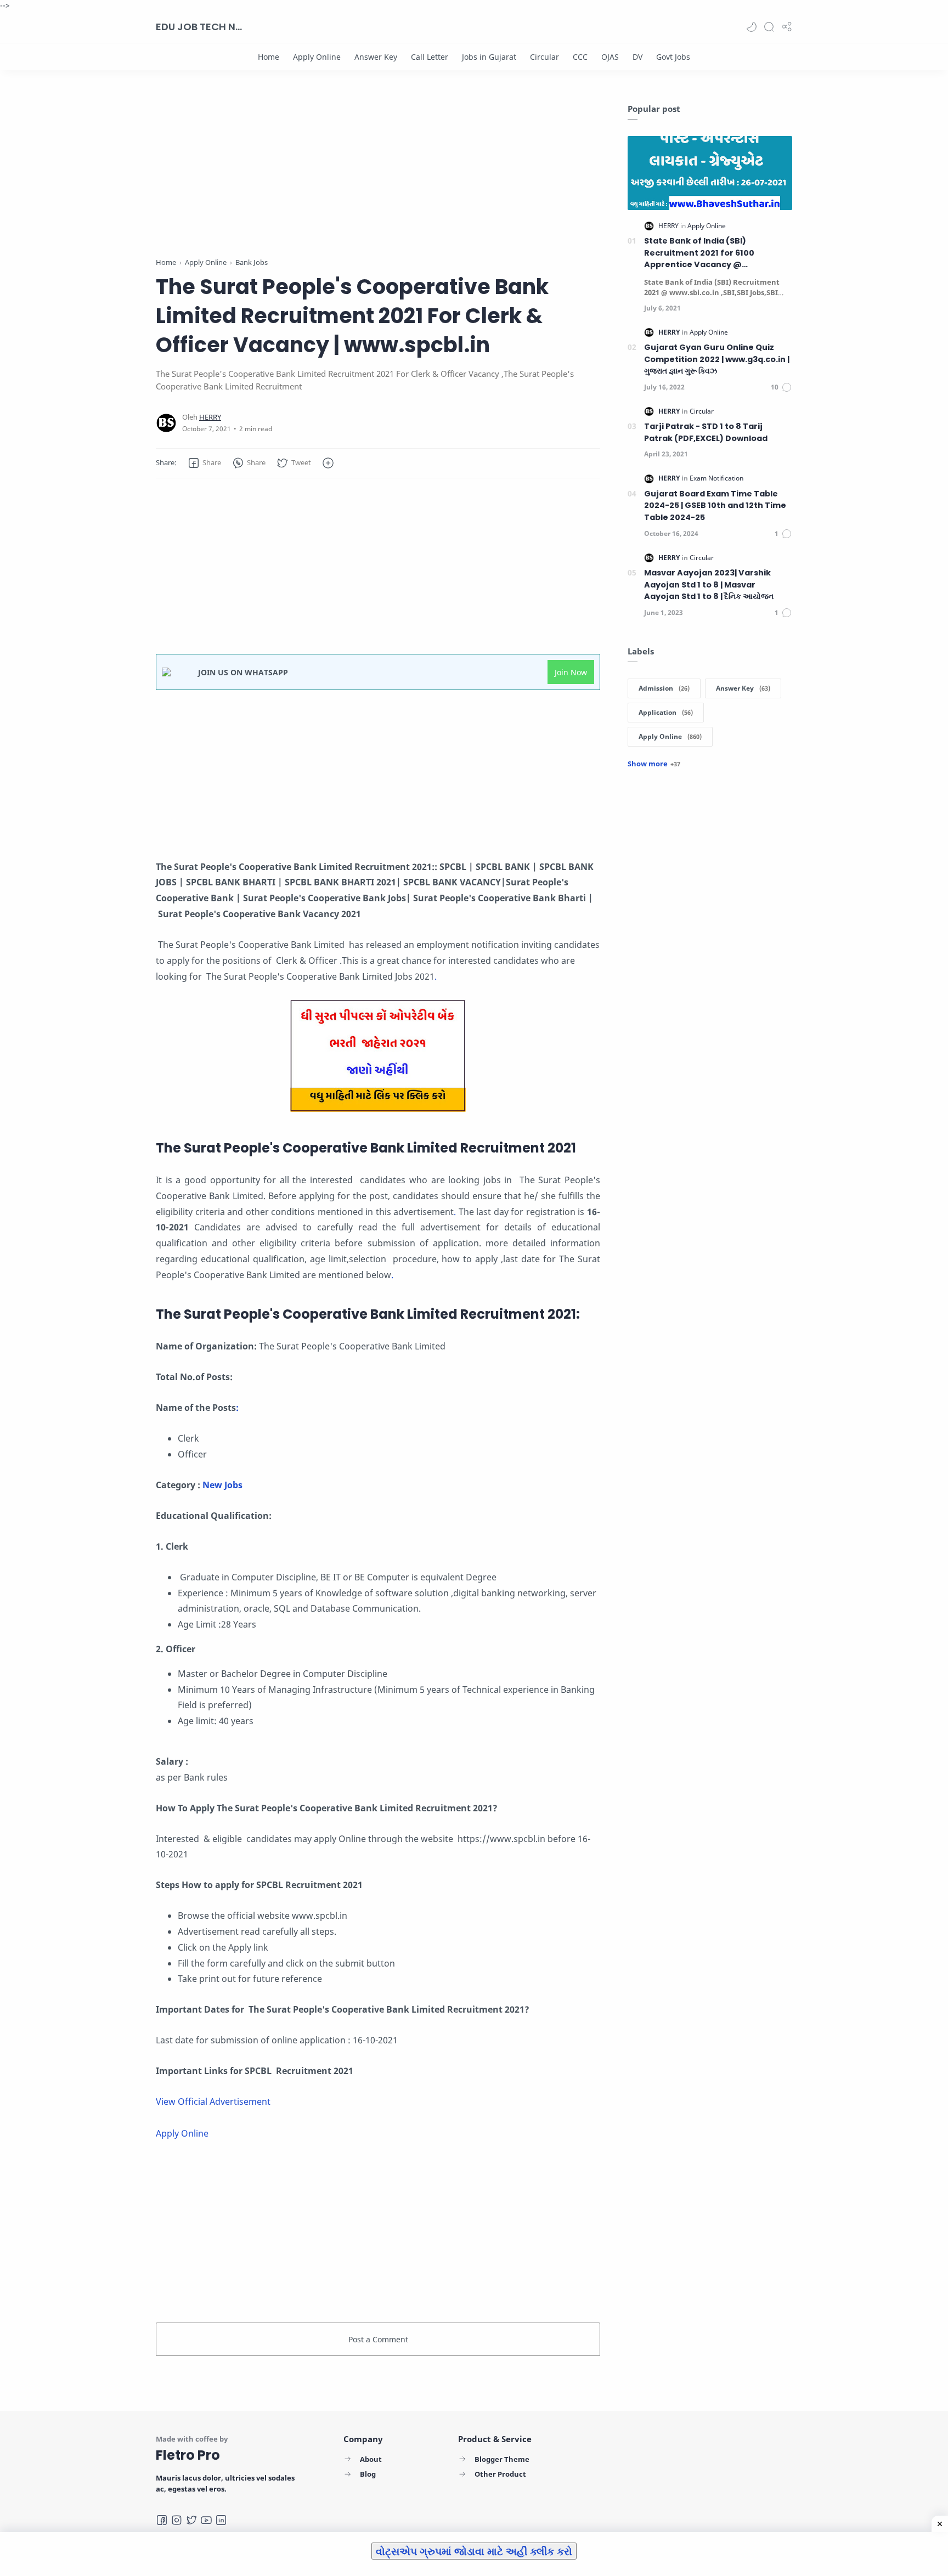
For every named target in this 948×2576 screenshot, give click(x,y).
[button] (752, 27)
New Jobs (224, 1485)
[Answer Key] (376, 57)
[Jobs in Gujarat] (489, 57)
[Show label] (654, 764)
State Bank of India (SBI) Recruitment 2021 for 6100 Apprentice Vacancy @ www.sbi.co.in (699, 253)
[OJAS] (610, 57)
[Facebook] (162, 2520)
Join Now (571, 672)
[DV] (637, 57)
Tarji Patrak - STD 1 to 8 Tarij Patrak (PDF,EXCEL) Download (706, 432)
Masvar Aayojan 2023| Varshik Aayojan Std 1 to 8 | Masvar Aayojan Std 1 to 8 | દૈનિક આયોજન (709, 584)
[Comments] (781, 387)
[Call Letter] (430, 57)
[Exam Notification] (716, 478)
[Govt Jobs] (673, 57)
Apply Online (182, 2133)
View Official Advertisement (213, 2102)
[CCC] (580, 57)
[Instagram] (177, 2520)
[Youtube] (206, 2520)
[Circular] (544, 57)
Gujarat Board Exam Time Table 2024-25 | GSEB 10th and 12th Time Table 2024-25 (715, 505)
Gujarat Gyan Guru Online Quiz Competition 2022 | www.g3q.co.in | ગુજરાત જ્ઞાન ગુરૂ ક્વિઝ (717, 359)
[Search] (769, 27)
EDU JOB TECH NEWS (200, 27)
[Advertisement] (378, 180)
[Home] (269, 57)
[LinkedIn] (221, 2520)
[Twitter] (191, 2520)
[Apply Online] (317, 57)
